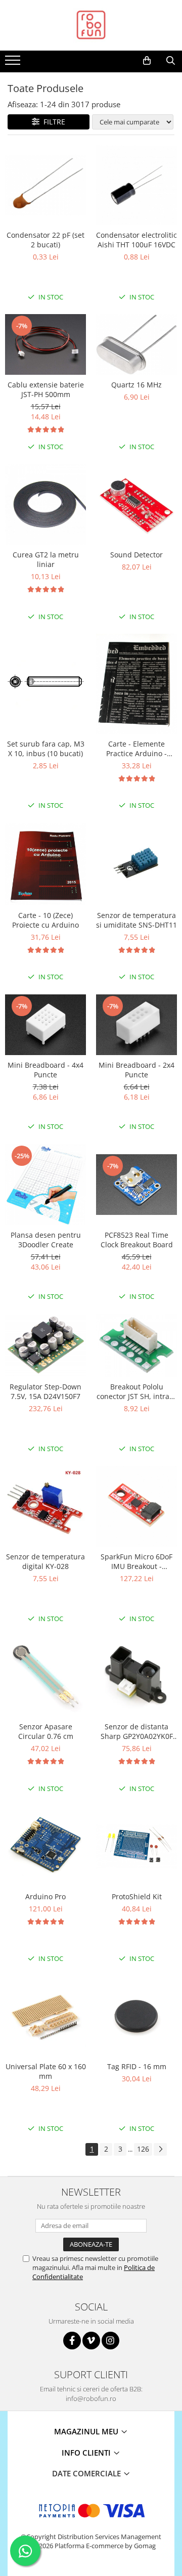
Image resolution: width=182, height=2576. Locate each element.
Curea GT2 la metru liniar (46, 559)
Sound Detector (136, 555)
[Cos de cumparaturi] (147, 61)
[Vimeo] (91, 2341)
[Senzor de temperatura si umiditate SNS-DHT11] (136, 864)
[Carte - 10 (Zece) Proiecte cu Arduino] (45, 864)
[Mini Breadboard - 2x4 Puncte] (136, 1025)
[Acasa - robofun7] (91, 25)
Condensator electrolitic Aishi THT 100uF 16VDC (136, 240)
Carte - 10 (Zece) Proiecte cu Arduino (45, 920)
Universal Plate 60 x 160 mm (46, 2071)
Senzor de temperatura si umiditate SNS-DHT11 (136, 920)
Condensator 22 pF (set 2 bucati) (45, 240)
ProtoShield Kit (137, 1896)
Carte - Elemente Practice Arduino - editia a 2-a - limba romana (136, 749)
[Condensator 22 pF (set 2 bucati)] (45, 185)
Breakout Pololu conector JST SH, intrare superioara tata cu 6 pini (136, 1391)
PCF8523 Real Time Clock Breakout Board (137, 1240)
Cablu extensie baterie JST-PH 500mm (46, 389)
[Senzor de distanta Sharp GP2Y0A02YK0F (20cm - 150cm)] (136, 1676)
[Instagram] (110, 2341)
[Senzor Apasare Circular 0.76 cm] (45, 1676)
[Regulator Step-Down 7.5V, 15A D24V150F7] (45, 1346)
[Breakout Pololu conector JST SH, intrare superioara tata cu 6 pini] (136, 1346)
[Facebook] (72, 2341)
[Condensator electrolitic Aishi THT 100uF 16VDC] (136, 185)
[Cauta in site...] (171, 61)
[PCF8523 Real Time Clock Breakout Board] (136, 1185)
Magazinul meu (87, 2431)
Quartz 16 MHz (136, 385)
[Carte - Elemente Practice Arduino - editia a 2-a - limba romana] (136, 684)
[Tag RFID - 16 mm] (136, 2016)
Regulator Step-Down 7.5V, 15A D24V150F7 (45, 1391)
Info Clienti (87, 2453)
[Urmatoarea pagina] (160, 2149)
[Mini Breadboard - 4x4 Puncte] (45, 1025)
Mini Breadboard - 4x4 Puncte (45, 1070)
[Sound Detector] (136, 504)
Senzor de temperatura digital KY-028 (45, 1561)
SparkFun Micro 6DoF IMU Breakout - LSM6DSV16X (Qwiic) (136, 1561)
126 (143, 2149)
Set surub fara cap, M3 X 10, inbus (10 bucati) (46, 749)
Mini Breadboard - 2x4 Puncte (136, 1070)
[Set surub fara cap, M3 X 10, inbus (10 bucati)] (45, 684)
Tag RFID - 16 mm (137, 2066)
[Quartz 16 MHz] (136, 344)
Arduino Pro (45, 1896)
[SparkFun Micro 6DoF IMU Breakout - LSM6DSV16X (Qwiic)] (136, 1506)
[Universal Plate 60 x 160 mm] (45, 2016)
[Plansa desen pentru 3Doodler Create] (45, 1185)
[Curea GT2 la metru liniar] (45, 504)
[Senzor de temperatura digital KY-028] (45, 1506)
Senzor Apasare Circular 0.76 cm (46, 1731)
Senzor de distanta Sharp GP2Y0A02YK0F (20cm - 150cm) (137, 1731)
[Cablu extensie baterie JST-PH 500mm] (45, 344)
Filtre (52, 122)
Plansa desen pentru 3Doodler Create (46, 1240)
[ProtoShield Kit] (136, 1846)
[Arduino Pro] (45, 1846)
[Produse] (14, 63)
